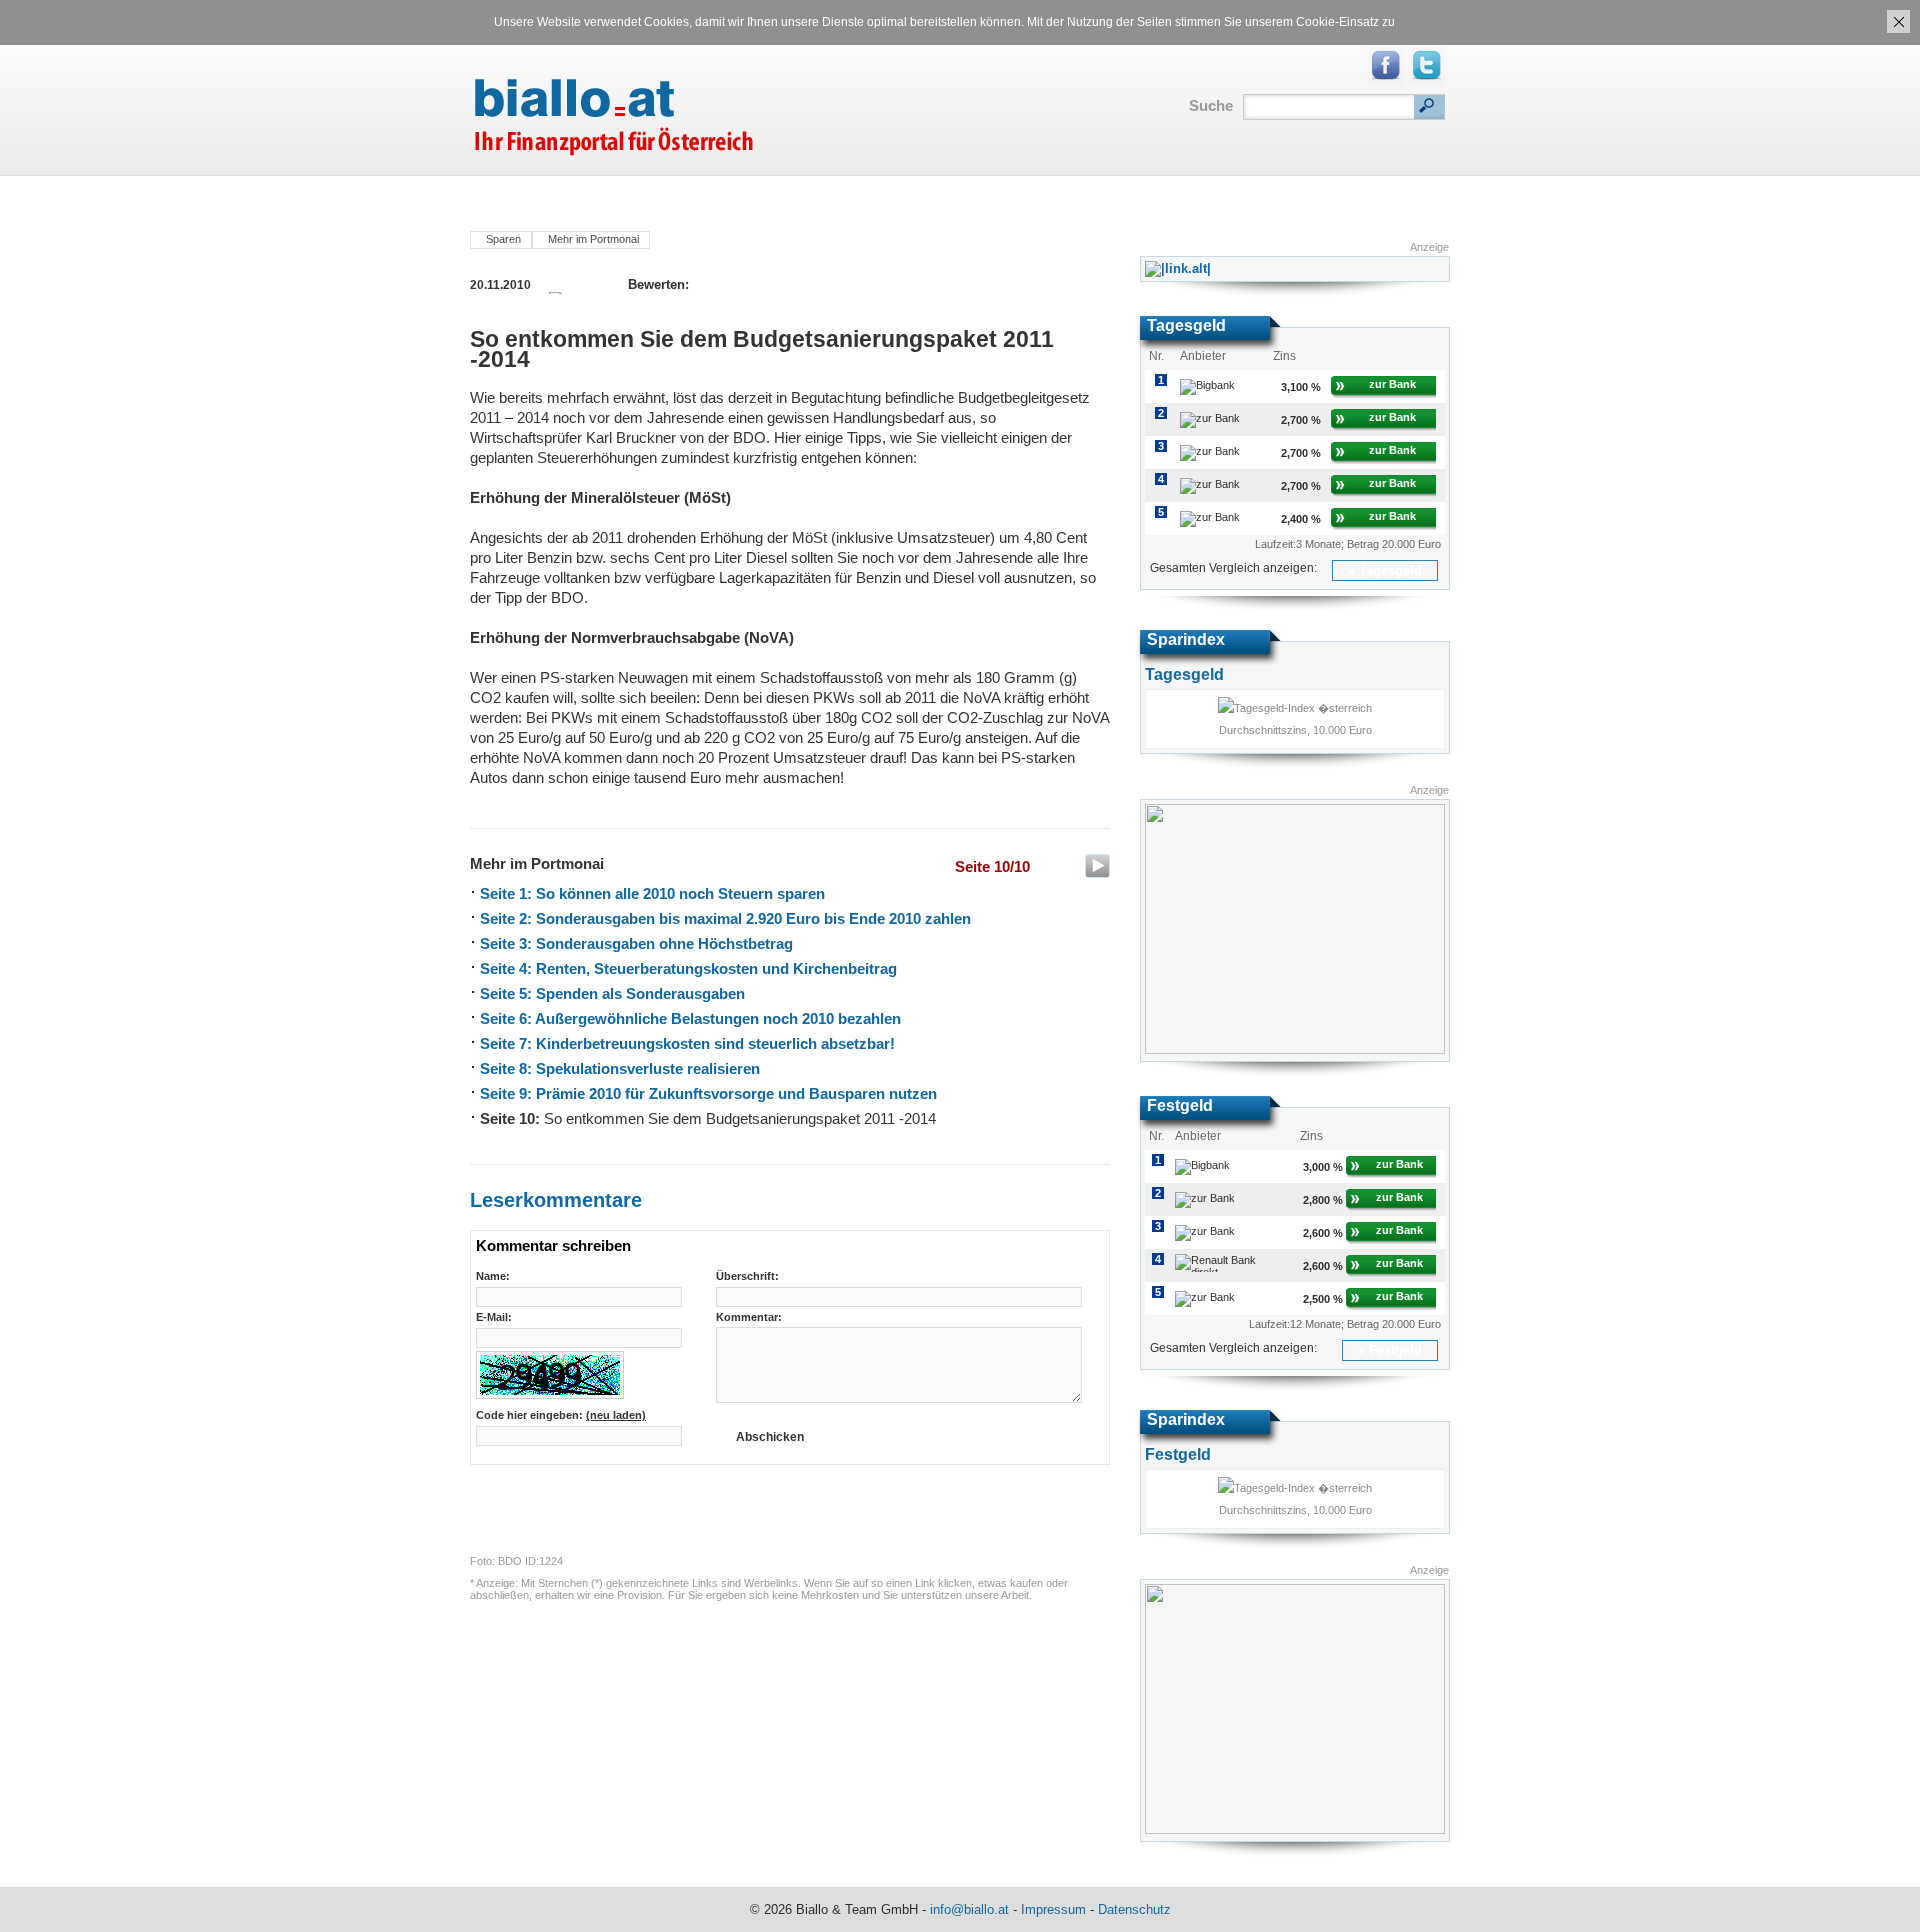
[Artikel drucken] (718, 284)
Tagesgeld (1390, 570)
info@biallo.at (969, 1909)
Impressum (1053, 1909)
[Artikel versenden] (740, 284)
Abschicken (770, 1437)
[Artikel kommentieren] (761, 284)
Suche (1211, 105)
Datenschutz (1134, 1909)
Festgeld (1395, 1350)
